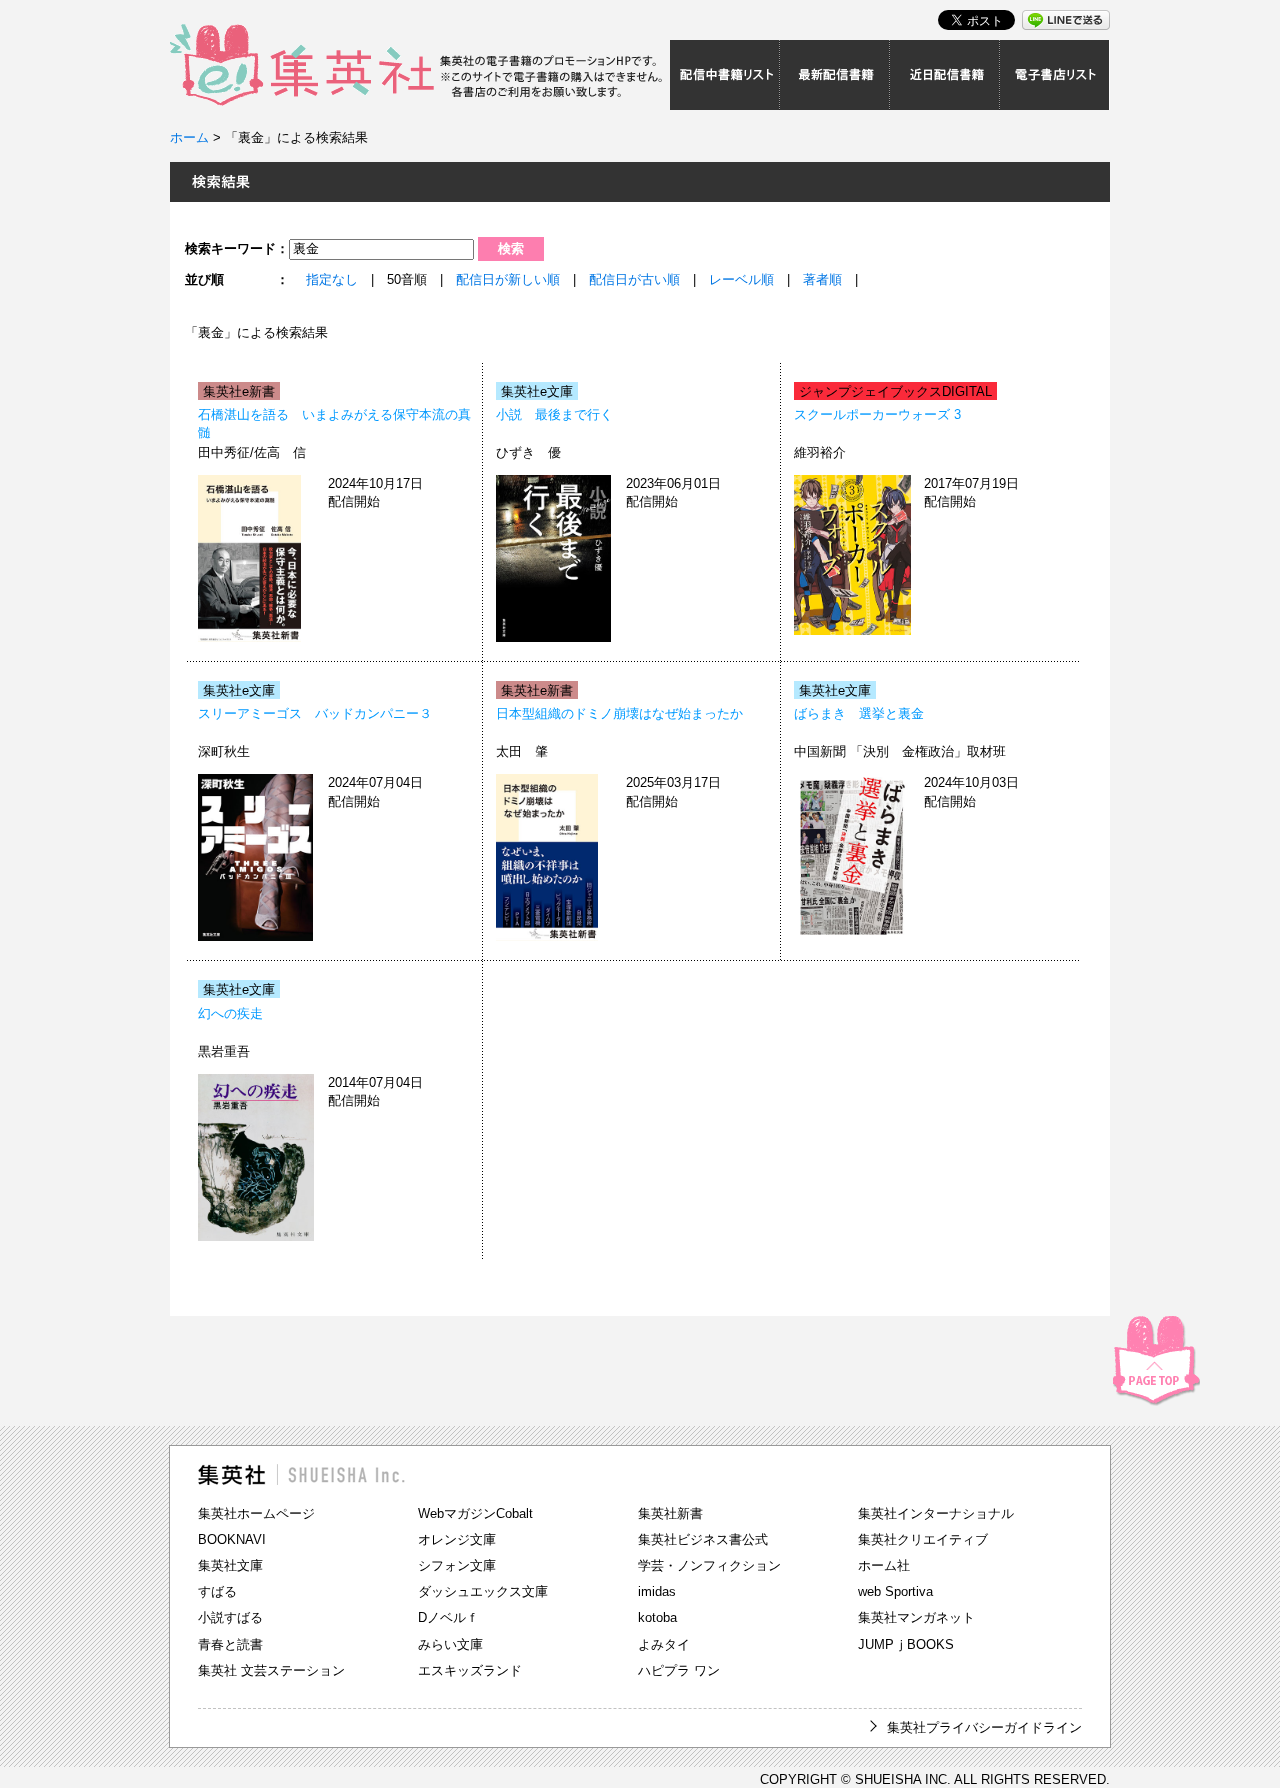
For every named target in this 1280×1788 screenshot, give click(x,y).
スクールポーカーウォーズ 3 (877, 414)
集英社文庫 (230, 1565)
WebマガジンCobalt (475, 1513)
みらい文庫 (450, 1644)
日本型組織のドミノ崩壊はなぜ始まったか (619, 713)
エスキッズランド (470, 1670)
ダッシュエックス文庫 (483, 1591)
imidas (657, 1591)
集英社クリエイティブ (923, 1539)
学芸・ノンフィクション (709, 1565)
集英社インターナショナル (936, 1513)
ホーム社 (884, 1565)
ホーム (189, 137)
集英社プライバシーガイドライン (984, 1727)
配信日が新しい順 (508, 279)
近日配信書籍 (945, 75)
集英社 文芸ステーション (271, 1670)
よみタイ (664, 1644)
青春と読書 (230, 1644)
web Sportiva (895, 1591)
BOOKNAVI (232, 1539)
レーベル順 (741, 279)
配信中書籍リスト (725, 75)
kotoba (657, 1617)
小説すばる (230, 1617)
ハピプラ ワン (679, 1670)
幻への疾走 (230, 1013)
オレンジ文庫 (457, 1539)
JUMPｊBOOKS (906, 1644)
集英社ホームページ (256, 1513)
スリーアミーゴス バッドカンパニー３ (315, 713)
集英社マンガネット (916, 1617)
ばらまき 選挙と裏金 (859, 713)
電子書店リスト (1055, 75)
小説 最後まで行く (554, 414)
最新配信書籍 (835, 75)
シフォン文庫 (457, 1565)
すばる (217, 1591)
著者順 (822, 279)
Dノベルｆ (448, 1617)
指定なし (332, 279)
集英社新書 (670, 1513)
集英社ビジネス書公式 (703, 1539)
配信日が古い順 (634, 279)
